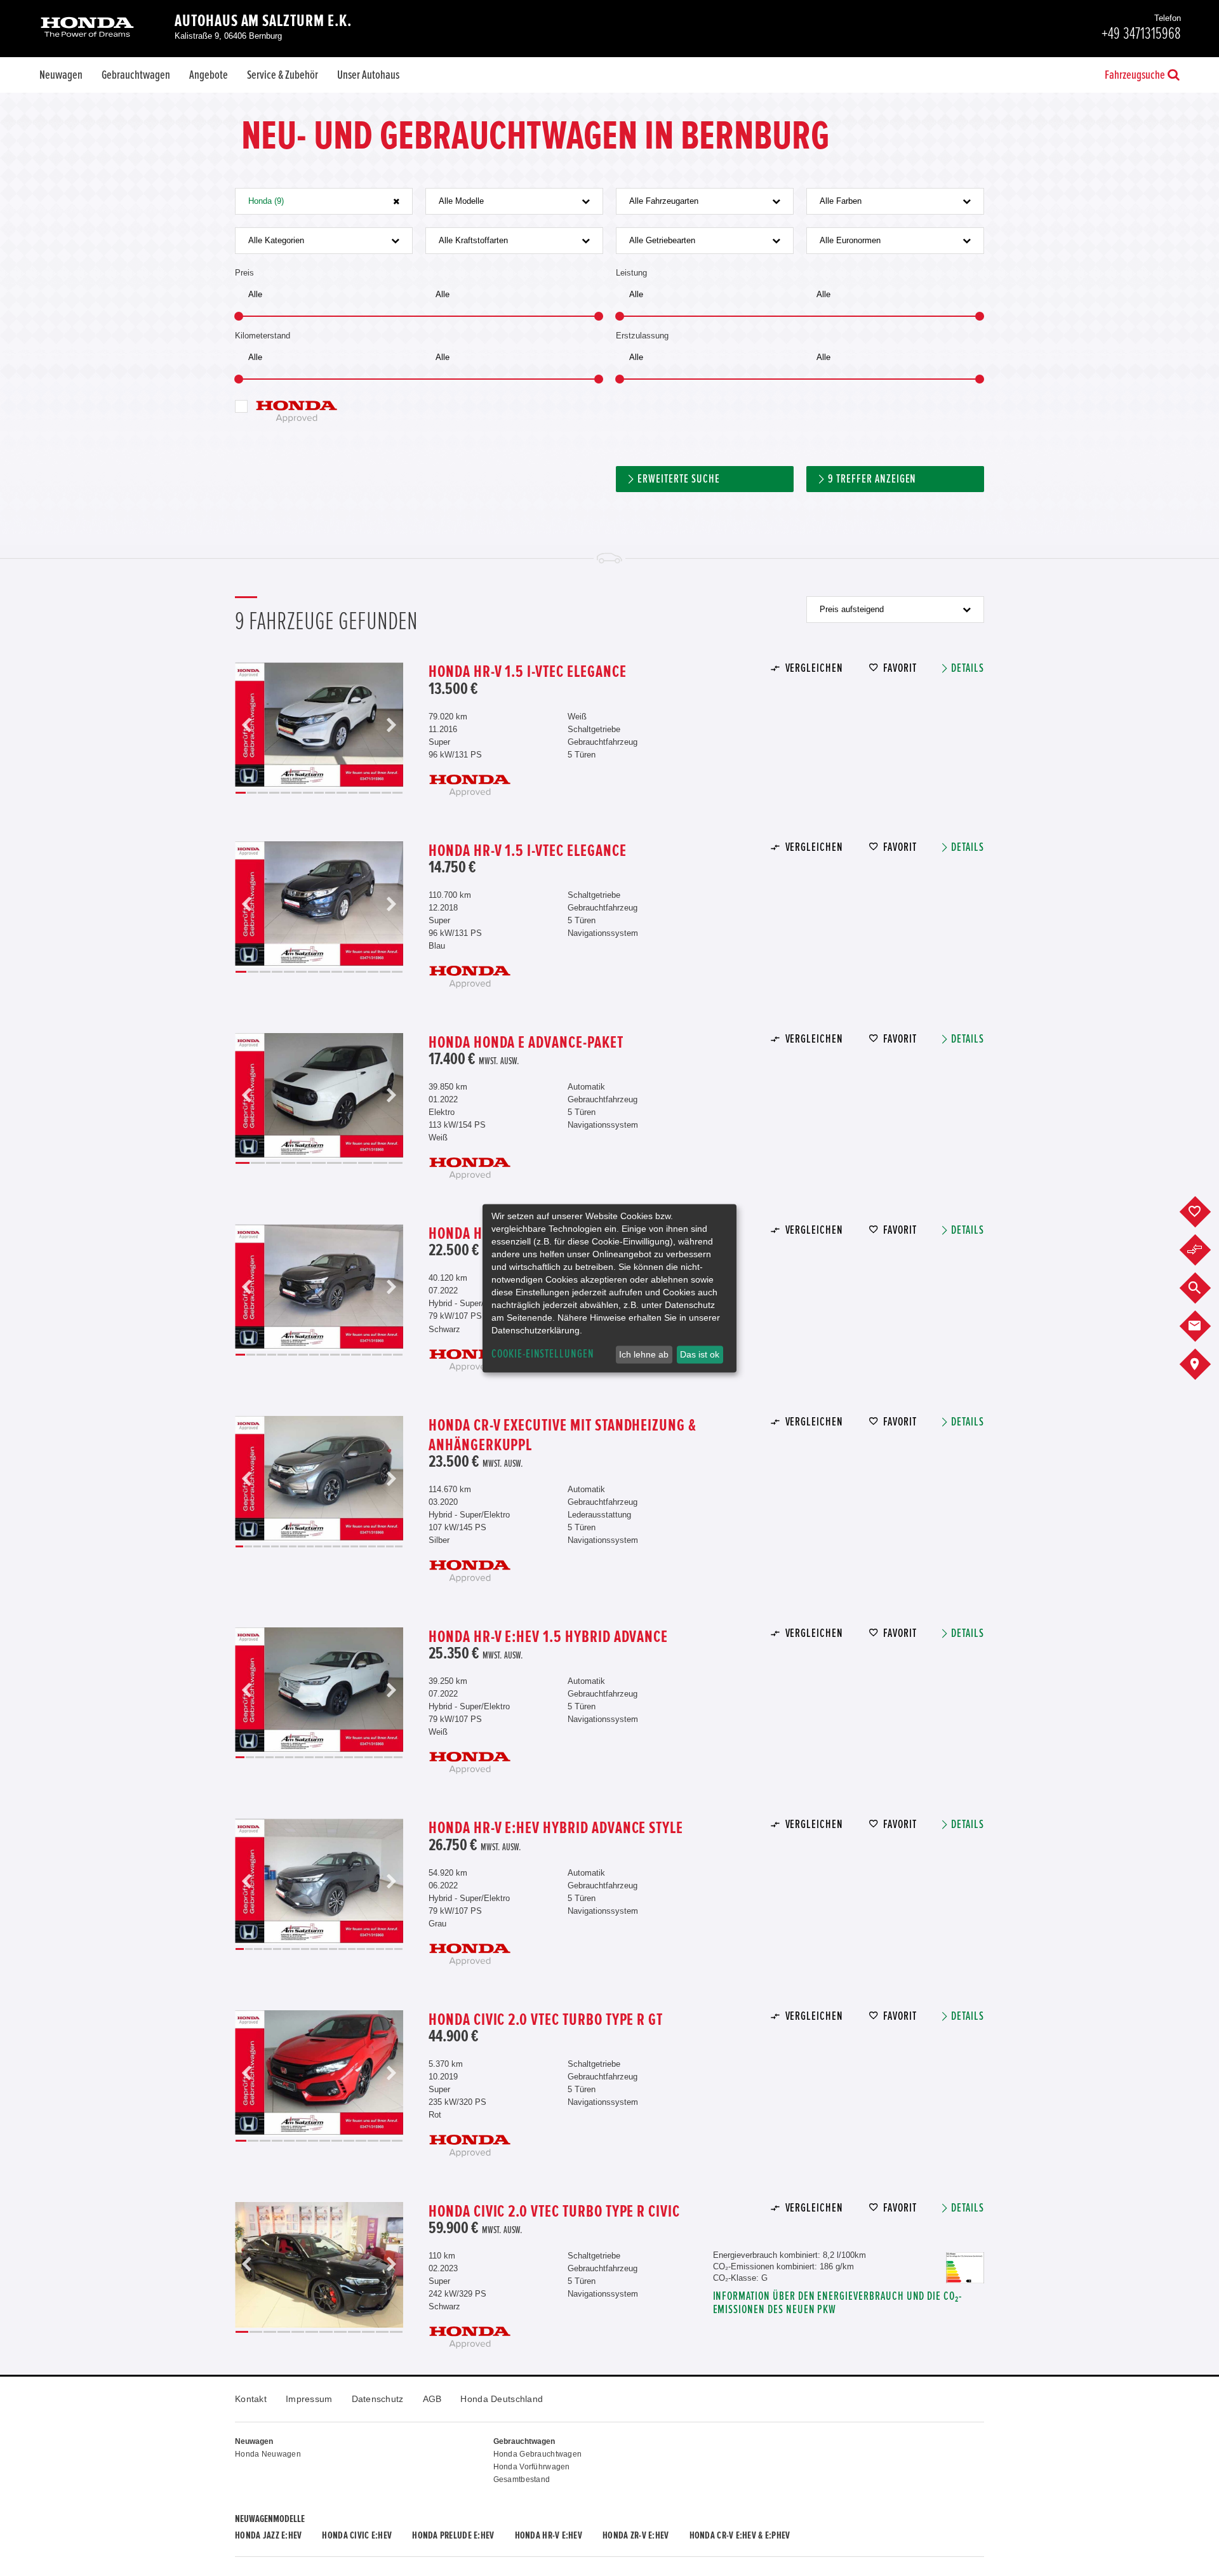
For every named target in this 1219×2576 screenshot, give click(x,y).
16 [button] (398, 1355)
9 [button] (330, 793)
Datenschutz (378, 2399)
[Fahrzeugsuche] (1205, 1288)
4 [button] (274, 793)
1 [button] (241, 793)
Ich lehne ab (644, 1354)
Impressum (309, 2399)
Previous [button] (247, 725)
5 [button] (286, 793)
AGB (432, 2399)
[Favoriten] (1205, 1212)
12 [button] (364, 793)
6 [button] (296, 793)
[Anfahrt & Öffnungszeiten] (1205, 1365)
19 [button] (399, 1546)
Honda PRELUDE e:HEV (453, 2535)
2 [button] (252, 793)
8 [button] (319, 793)
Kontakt (251, 2399)
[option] (319, 725)
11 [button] (353, 793)
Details (968, 668)
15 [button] (397, 793)
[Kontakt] (1205, 1326)
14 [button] (387, 793)
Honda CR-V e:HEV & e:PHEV (740, 2535)
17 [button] (381, 1546)
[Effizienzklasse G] (965, 2258)
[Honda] (87, 28)
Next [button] (391, 725)
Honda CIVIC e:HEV (357, 2535)
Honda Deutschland (502, 2399)
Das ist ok (700, 1354)
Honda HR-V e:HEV (549, 2535)
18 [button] (390, 1546)
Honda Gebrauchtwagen (538, 2454)
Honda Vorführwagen (532, 2467)
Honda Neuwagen (268, 2454)
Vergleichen (814, 668)
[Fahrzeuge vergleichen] (1205, 1250)
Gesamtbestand (522, 2479)
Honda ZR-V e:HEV (636, 2535)
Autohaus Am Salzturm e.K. (263, 21)
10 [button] (342, 793)
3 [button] (263, 793)
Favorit (900, 668)
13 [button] (375, 793)
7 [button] (308, 793)
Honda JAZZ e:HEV (268, 2535)
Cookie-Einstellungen (543, 1354)
